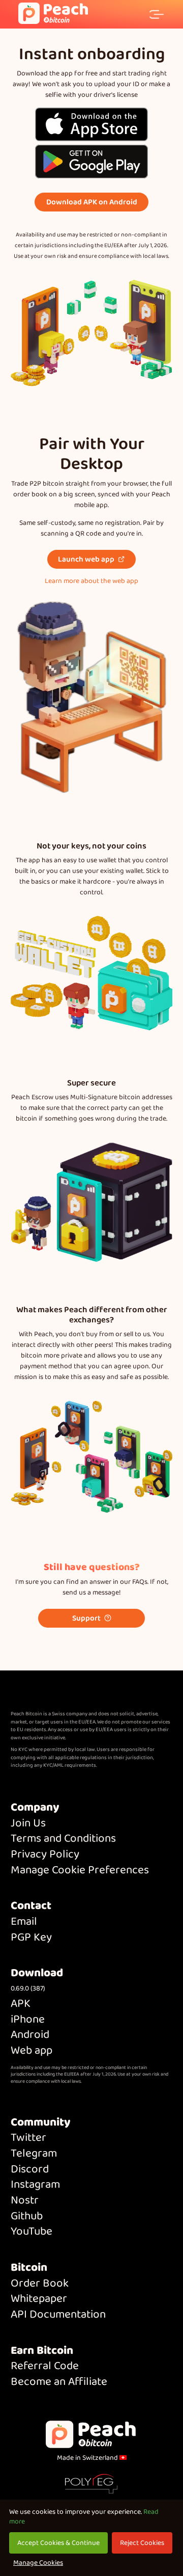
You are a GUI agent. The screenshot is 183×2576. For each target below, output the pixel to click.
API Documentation (58, 2315)
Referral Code (45, 2366)
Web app (32, 2051)
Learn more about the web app (91, 581)
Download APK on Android (92, 202)
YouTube (32, 2232)
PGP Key (31, 1938)
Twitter (28, 2138)
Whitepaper (39, 2299)
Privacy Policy (45, 1855)
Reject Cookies (142, 2543)
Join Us (28, 1824)
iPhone (28, 2020)
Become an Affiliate (59, 2382)
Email (24, 1922)
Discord (30, 2170)
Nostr (25, 2201)
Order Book (40, 2284)
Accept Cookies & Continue (58, 2543)
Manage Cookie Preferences (80, 1870)
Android (30, 2035)
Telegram (34, 2154)
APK (21, 2004)
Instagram (35, 2185)
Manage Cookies (38, 2563)
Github (27, 2216)
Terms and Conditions (63, 1839)
